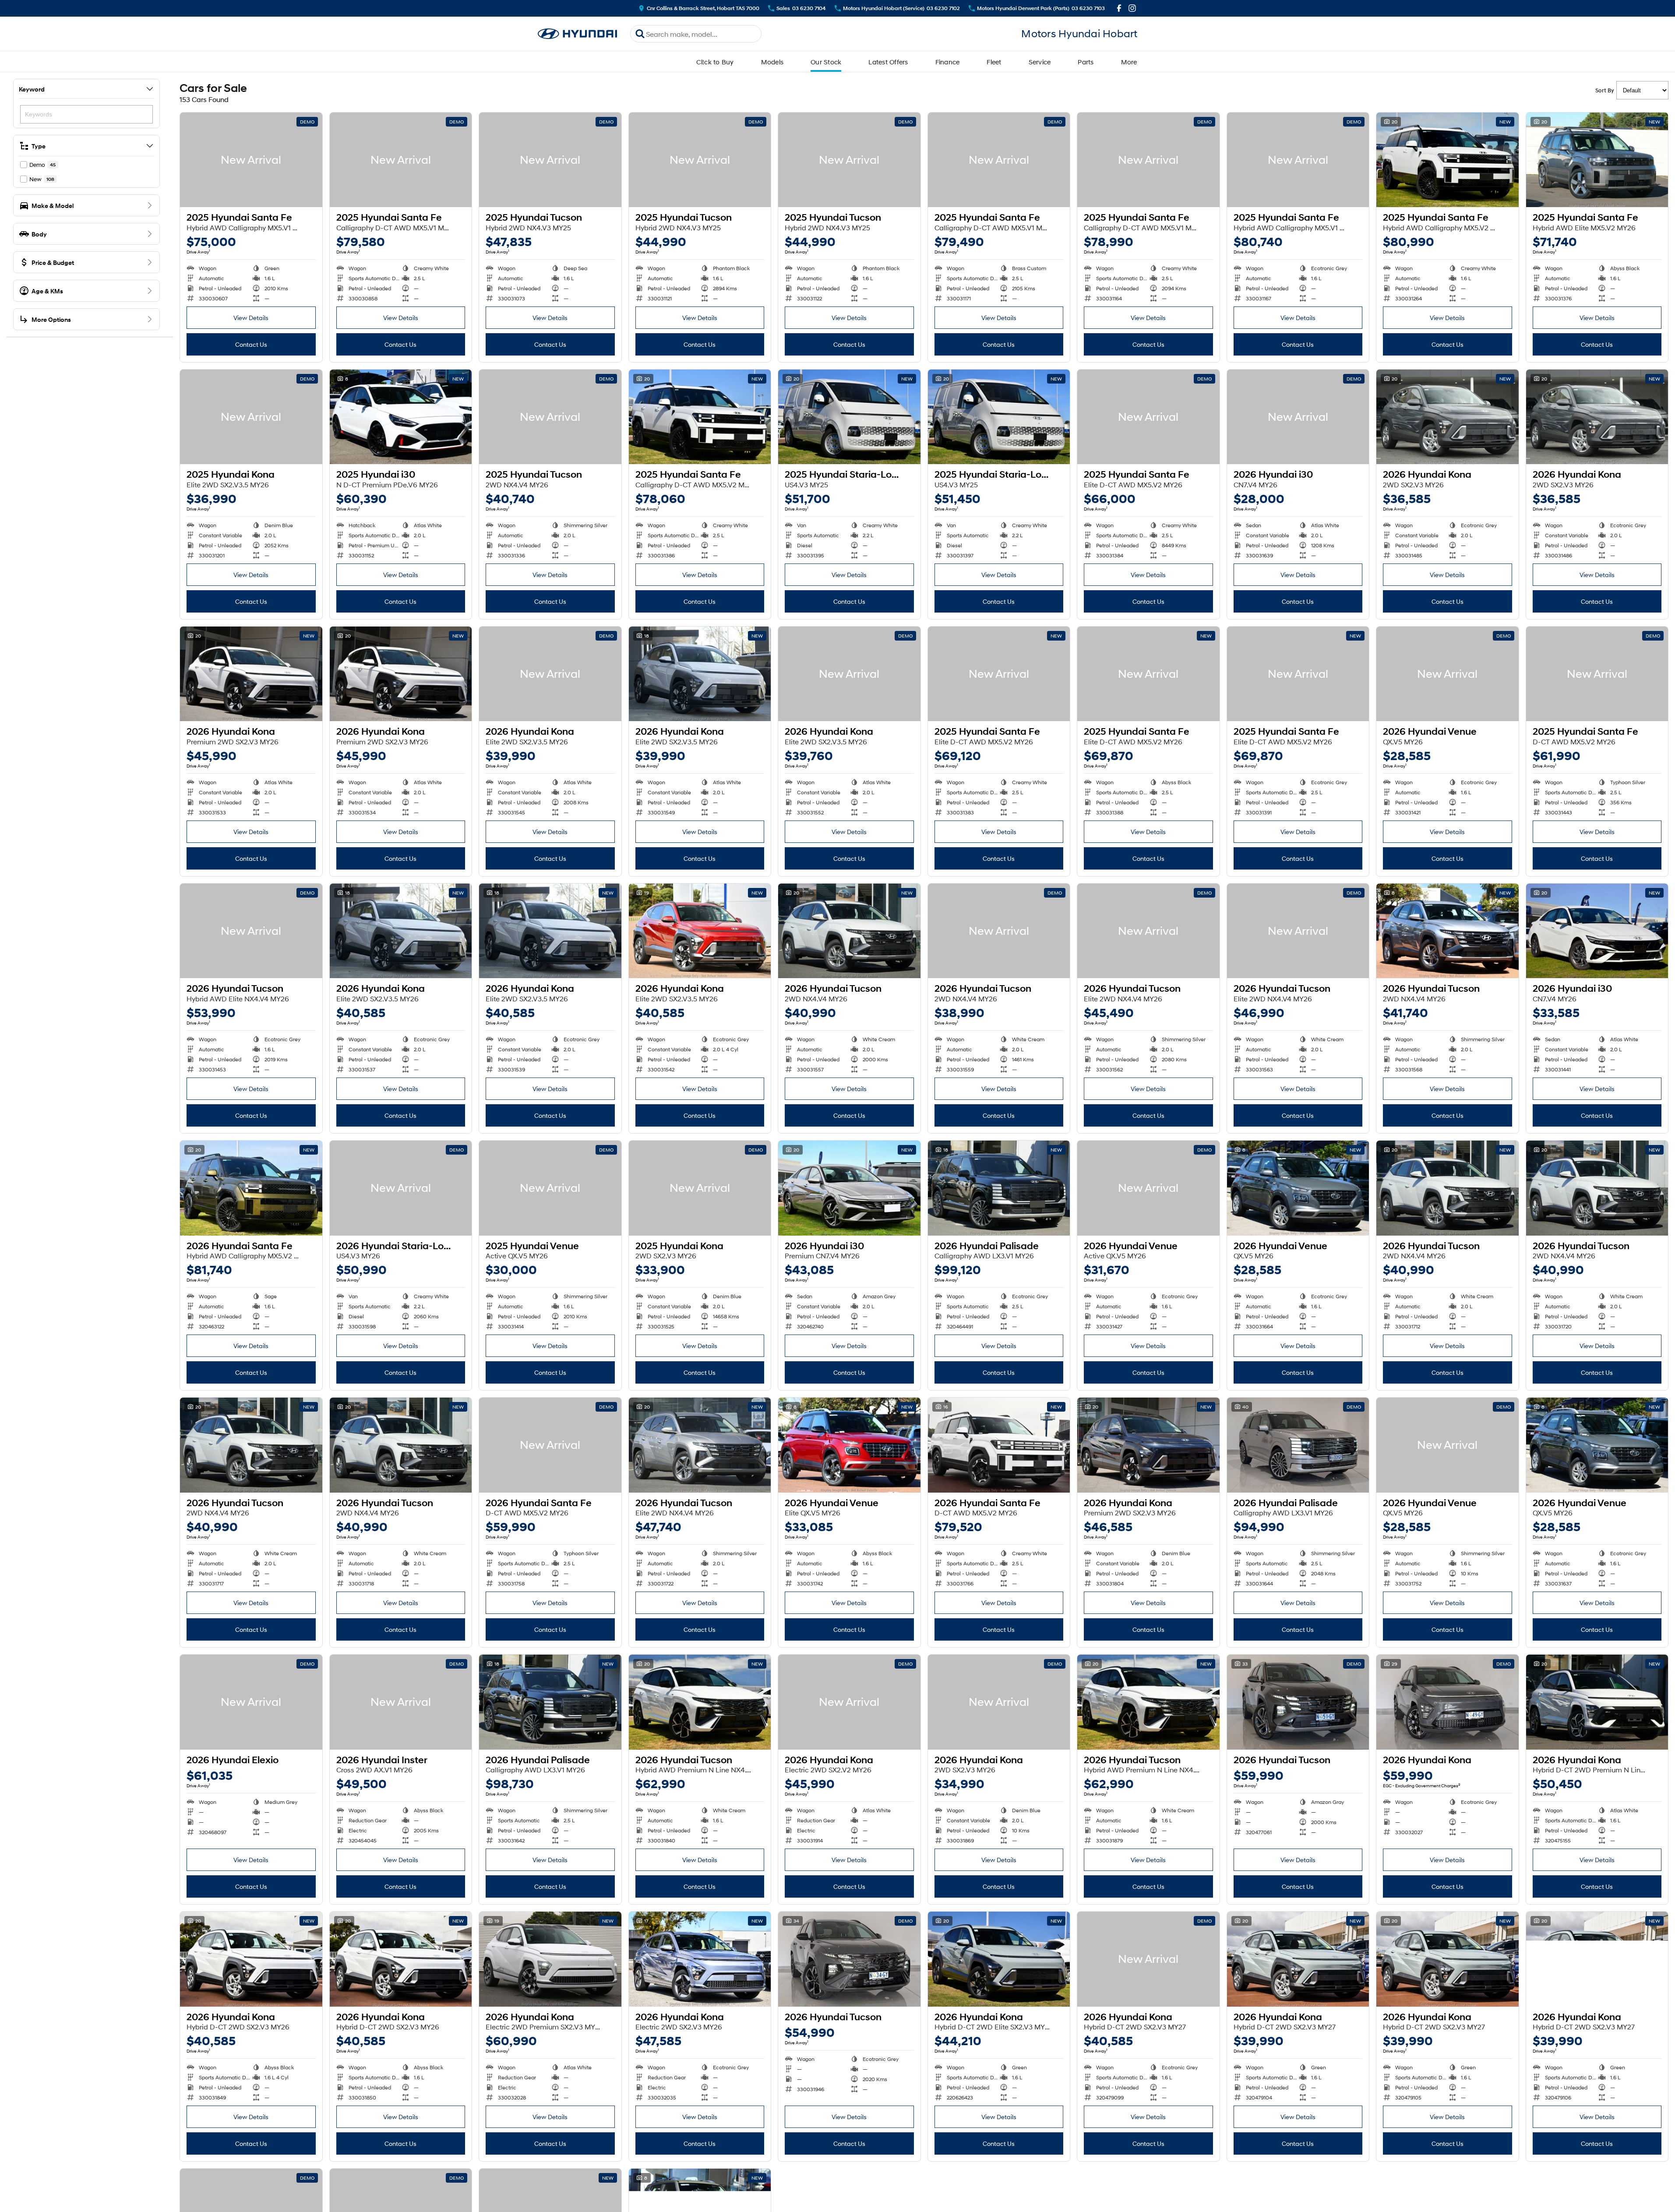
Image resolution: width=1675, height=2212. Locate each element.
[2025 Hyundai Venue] (550, 1188)
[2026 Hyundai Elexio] (251, 1702)
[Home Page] (578, 34)
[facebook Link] (1119, 8)
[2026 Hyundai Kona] (1448, 417)
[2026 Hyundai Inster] (401, 1702)
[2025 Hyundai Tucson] (550, 160)
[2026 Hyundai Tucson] (251, 931)
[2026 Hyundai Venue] (1448, 674)
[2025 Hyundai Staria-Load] (849, 417)
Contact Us (251, 344)
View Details (251, 318)
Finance (948, 62)
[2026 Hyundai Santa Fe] (251, 1188)
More (1129, 62)
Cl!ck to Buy (715, 62)
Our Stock (826, 62)
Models (772, 62)
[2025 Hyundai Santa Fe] (251, 160)
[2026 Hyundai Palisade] (999, 1188)
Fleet (994, 62)
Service (1040, 62)
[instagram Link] (1132, 8)
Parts (1086, 62)
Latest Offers (888, 62)
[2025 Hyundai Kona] (251, 417)
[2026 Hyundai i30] (1298, 417)
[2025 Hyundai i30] (401, 417)
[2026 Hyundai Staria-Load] (401, 1188)
